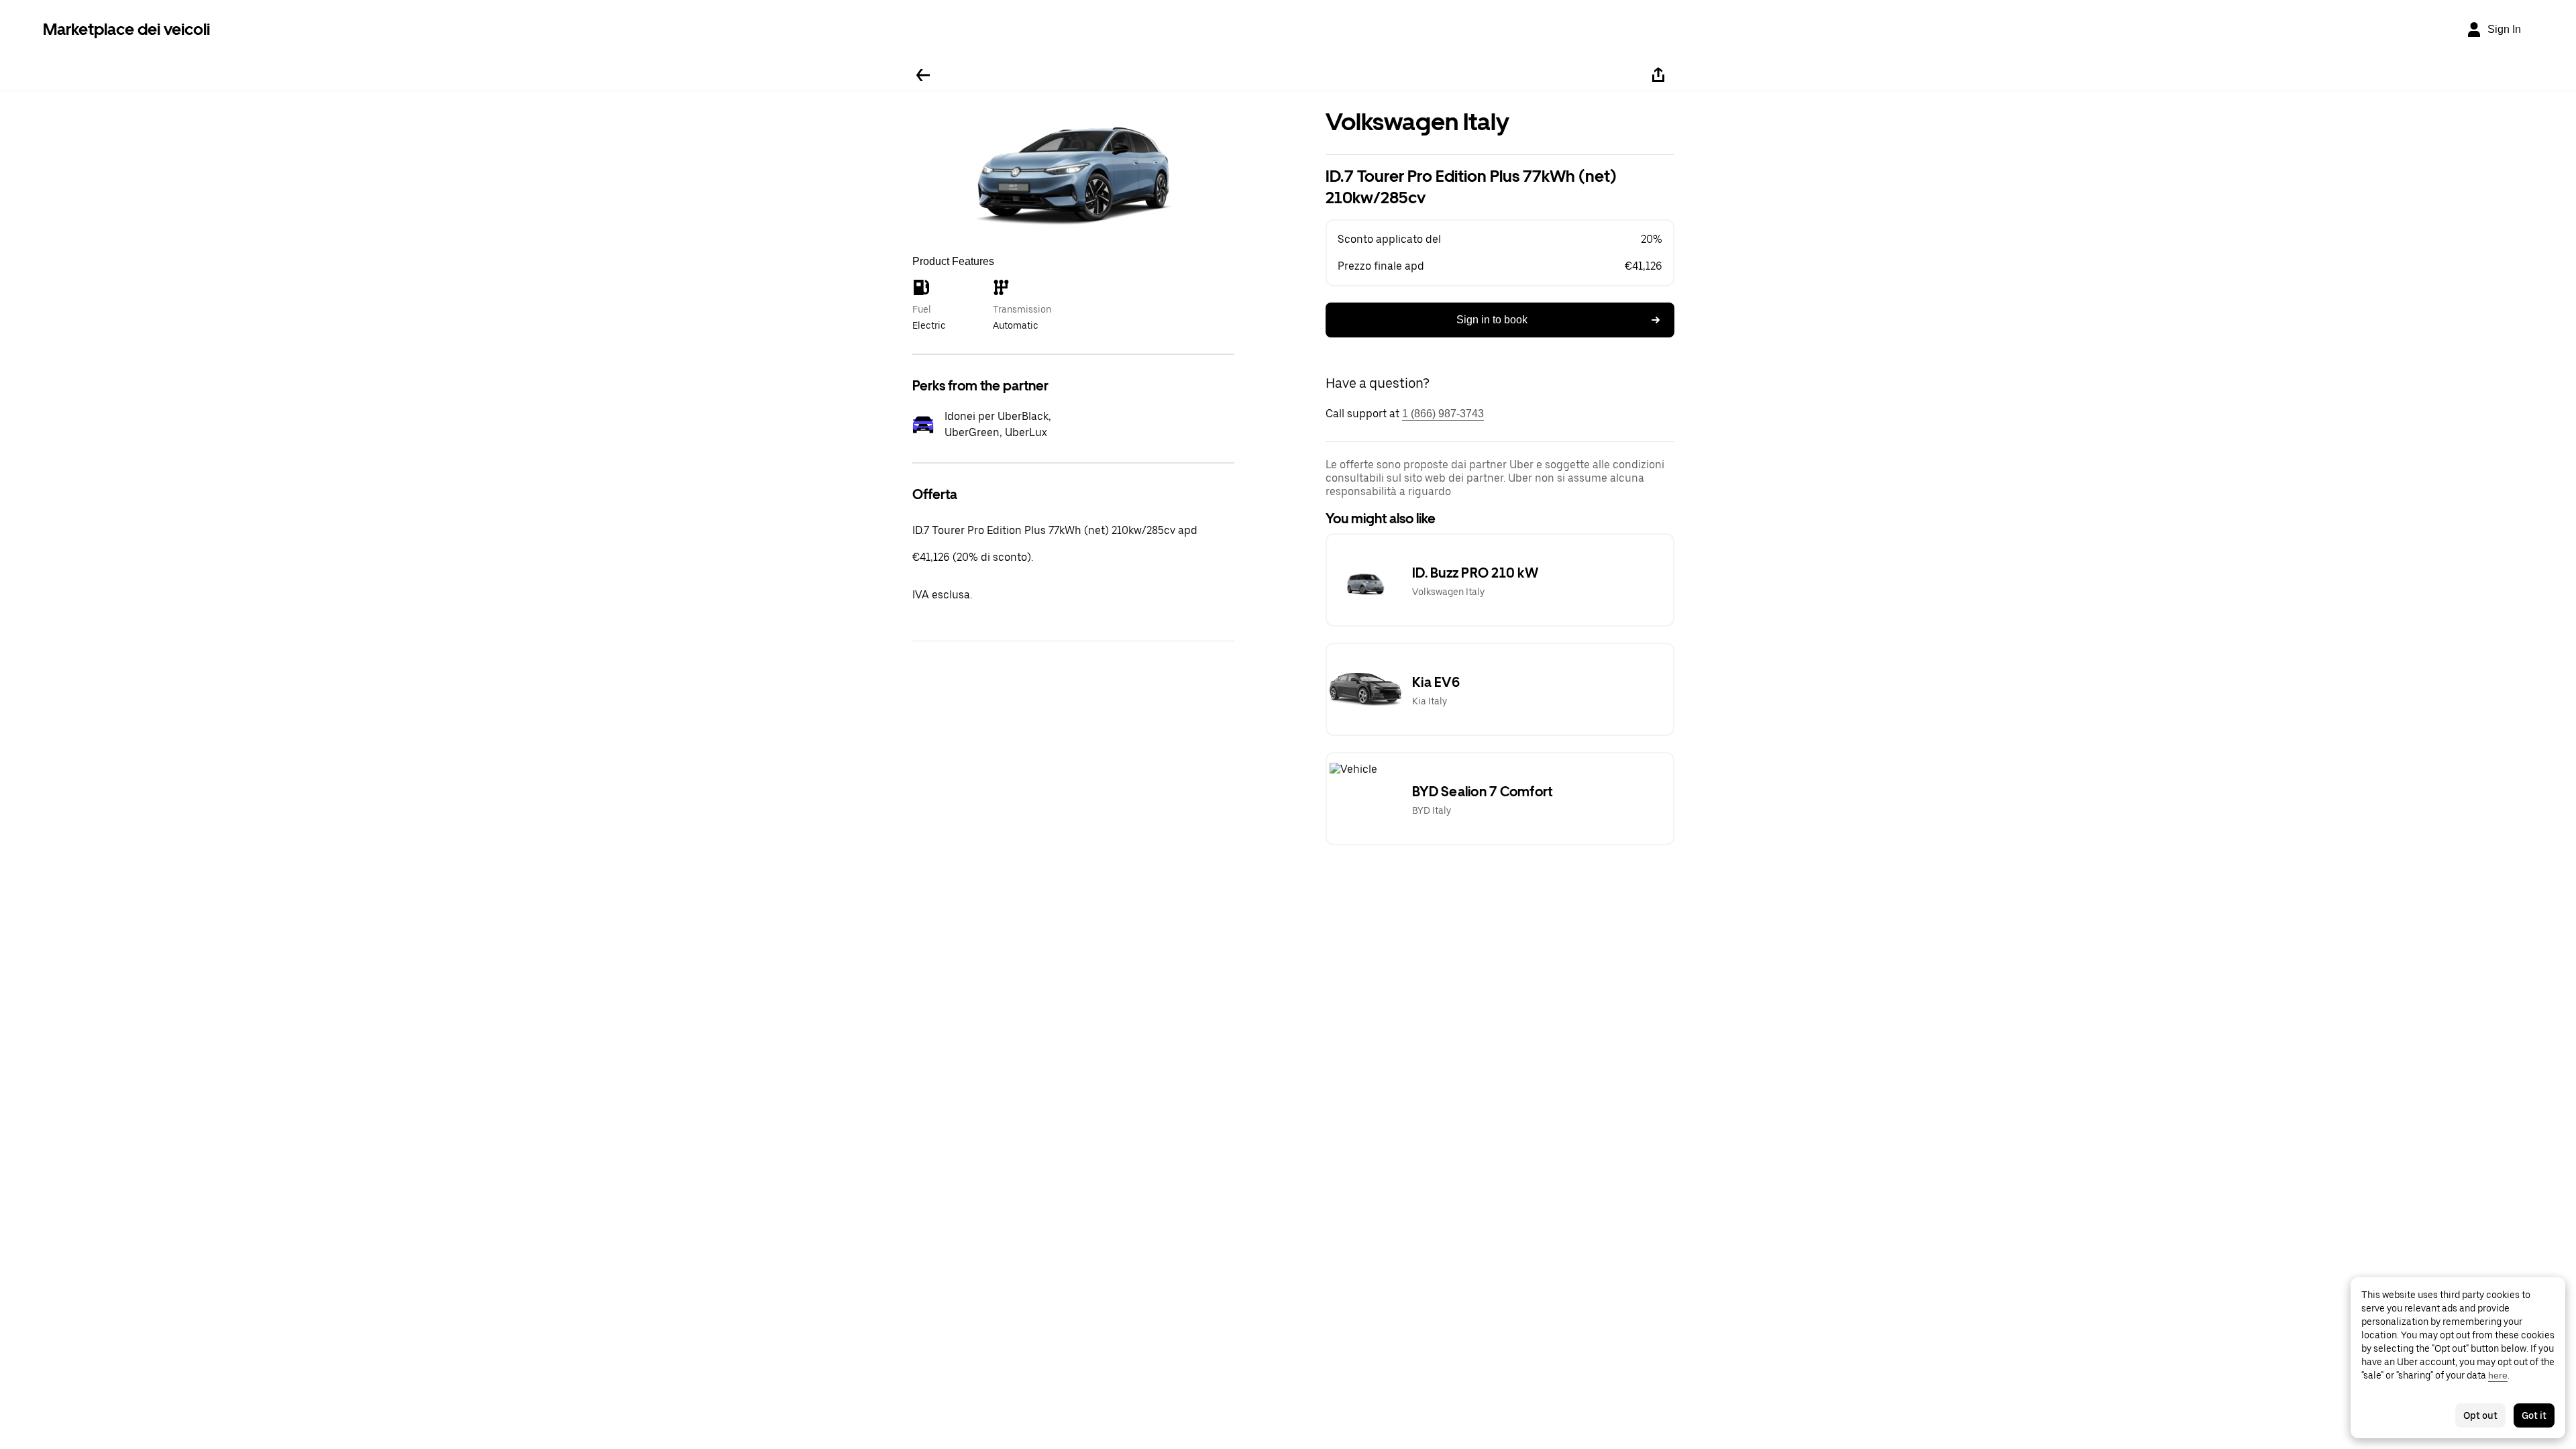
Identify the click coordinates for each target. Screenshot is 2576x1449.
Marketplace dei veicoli (126, 29)
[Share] (1658, 75)
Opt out (2480, 1415)
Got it (2534, 1415)
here (2498, 1375)
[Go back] (923, 75)
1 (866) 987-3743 (1443, 414)
